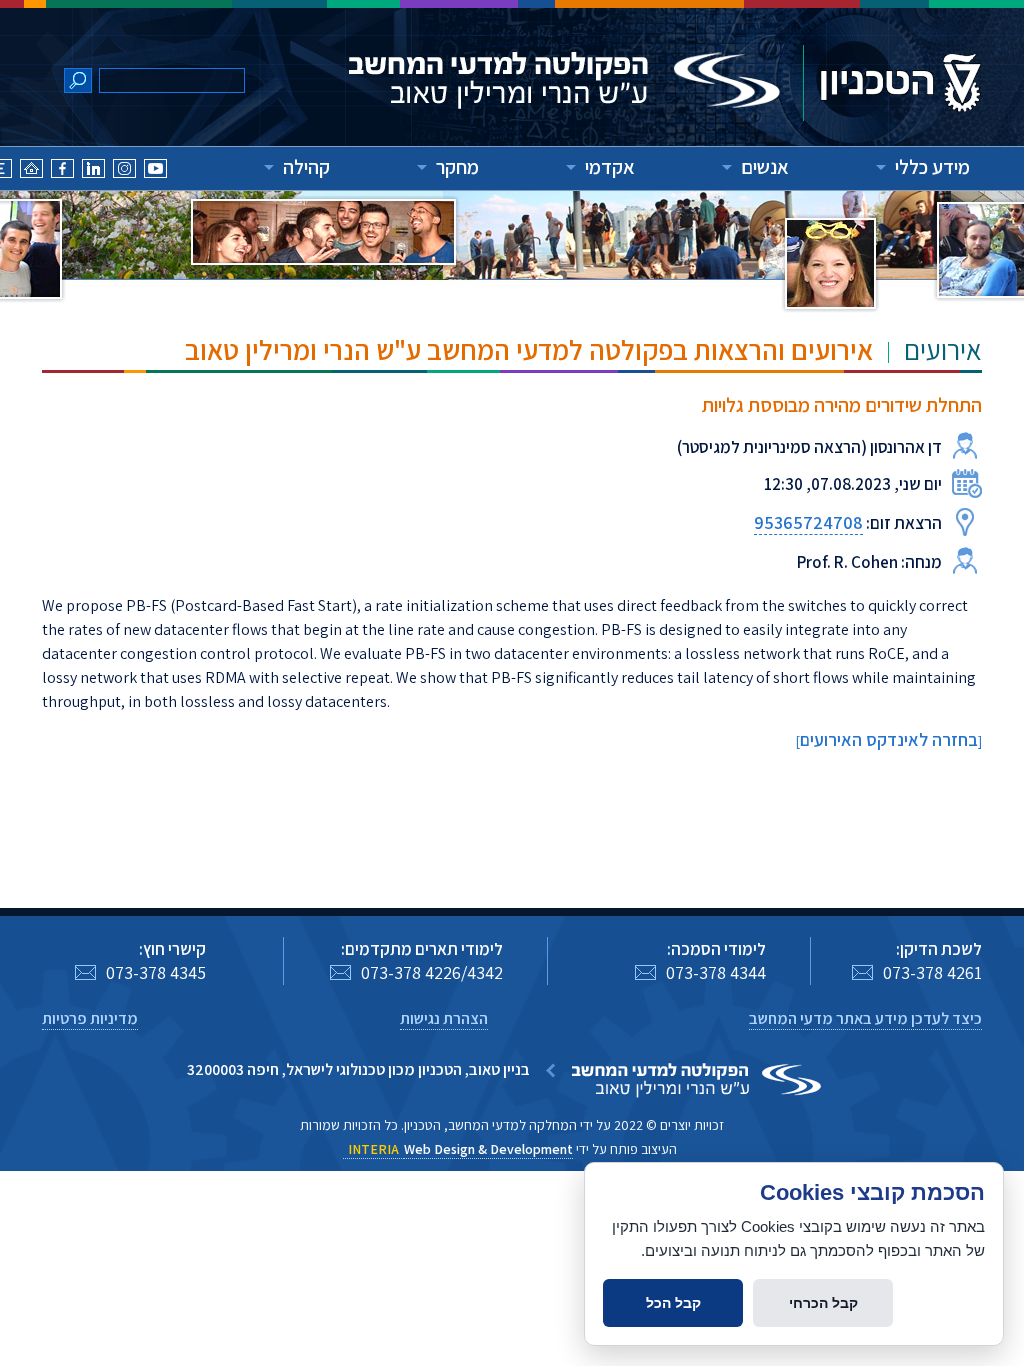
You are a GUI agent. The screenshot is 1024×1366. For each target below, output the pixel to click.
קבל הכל (673, 1303)
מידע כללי (932, 167)
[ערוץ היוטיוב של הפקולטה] (155, 171)
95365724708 (808, 522)
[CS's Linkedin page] (93, 171)
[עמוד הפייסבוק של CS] (62, 171)
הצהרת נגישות (444, 1018)
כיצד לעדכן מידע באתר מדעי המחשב (865, 1018)
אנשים (765, 167)
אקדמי (610, 167)
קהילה (306, 167)
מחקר (457, 167)
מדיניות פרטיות (90, 1018)
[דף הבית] (31, 171)
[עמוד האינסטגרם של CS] (124, 171)
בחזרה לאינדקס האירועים (889, 739)
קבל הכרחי (823, 1303)
